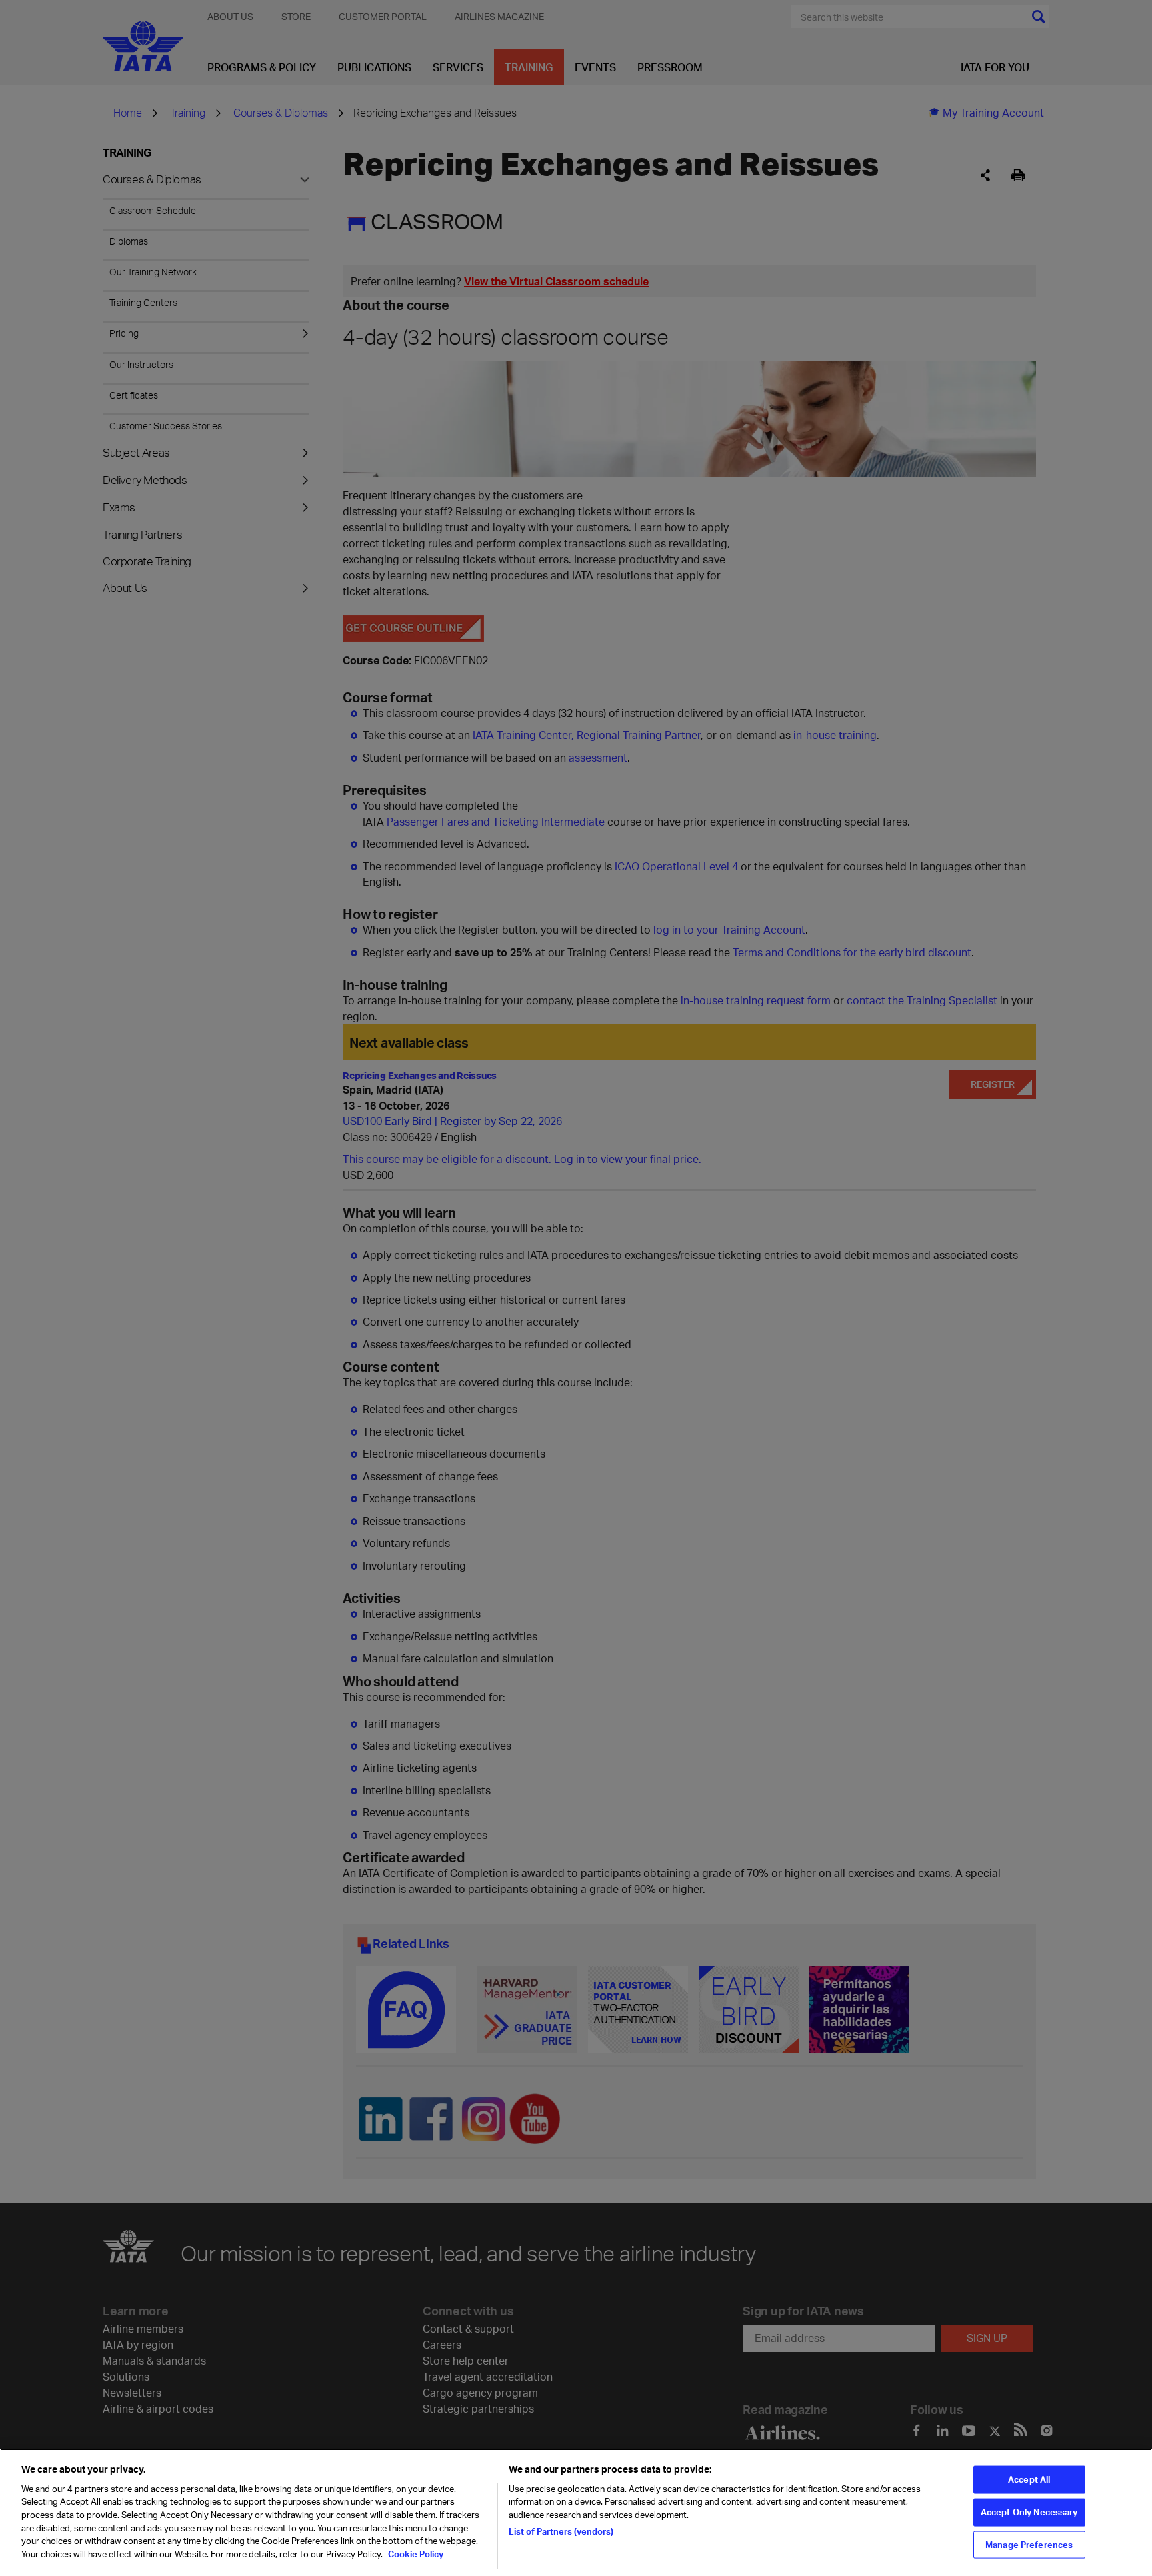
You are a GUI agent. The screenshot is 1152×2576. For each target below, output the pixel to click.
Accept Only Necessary (1029, 2512)
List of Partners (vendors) (561, 2531)
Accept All (1029, 2479)
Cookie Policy (415, 2553)
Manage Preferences (1029, 2544)
